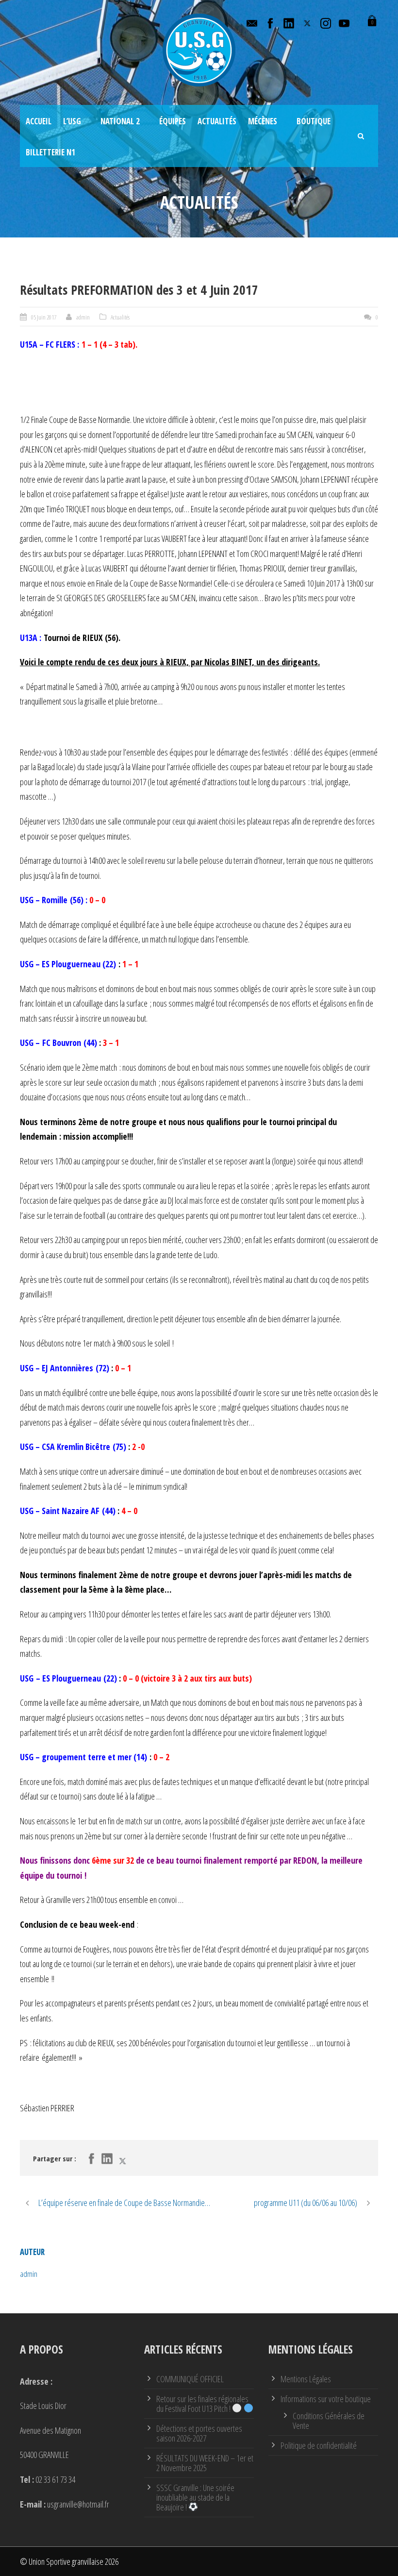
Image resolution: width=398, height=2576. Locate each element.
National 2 (120, 121)
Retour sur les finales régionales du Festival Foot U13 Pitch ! (202, 2404)
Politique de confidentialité (319, 2445)
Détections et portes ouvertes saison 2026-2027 (199, 2433)
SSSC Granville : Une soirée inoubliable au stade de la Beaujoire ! (195, 2497)
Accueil (39, 121)
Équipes (173, 121)
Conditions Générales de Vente (329, 2421)
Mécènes (263, 121)
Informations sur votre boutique (326, 2399)
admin (83, 317)
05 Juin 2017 (44, 317)
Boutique (314, 121)
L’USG (72, 121)
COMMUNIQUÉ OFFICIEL (190, 2379)
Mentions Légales (306, 2379)
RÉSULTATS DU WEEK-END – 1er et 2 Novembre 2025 (205, 2463)
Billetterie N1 (50, 152)
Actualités (217, 121)
